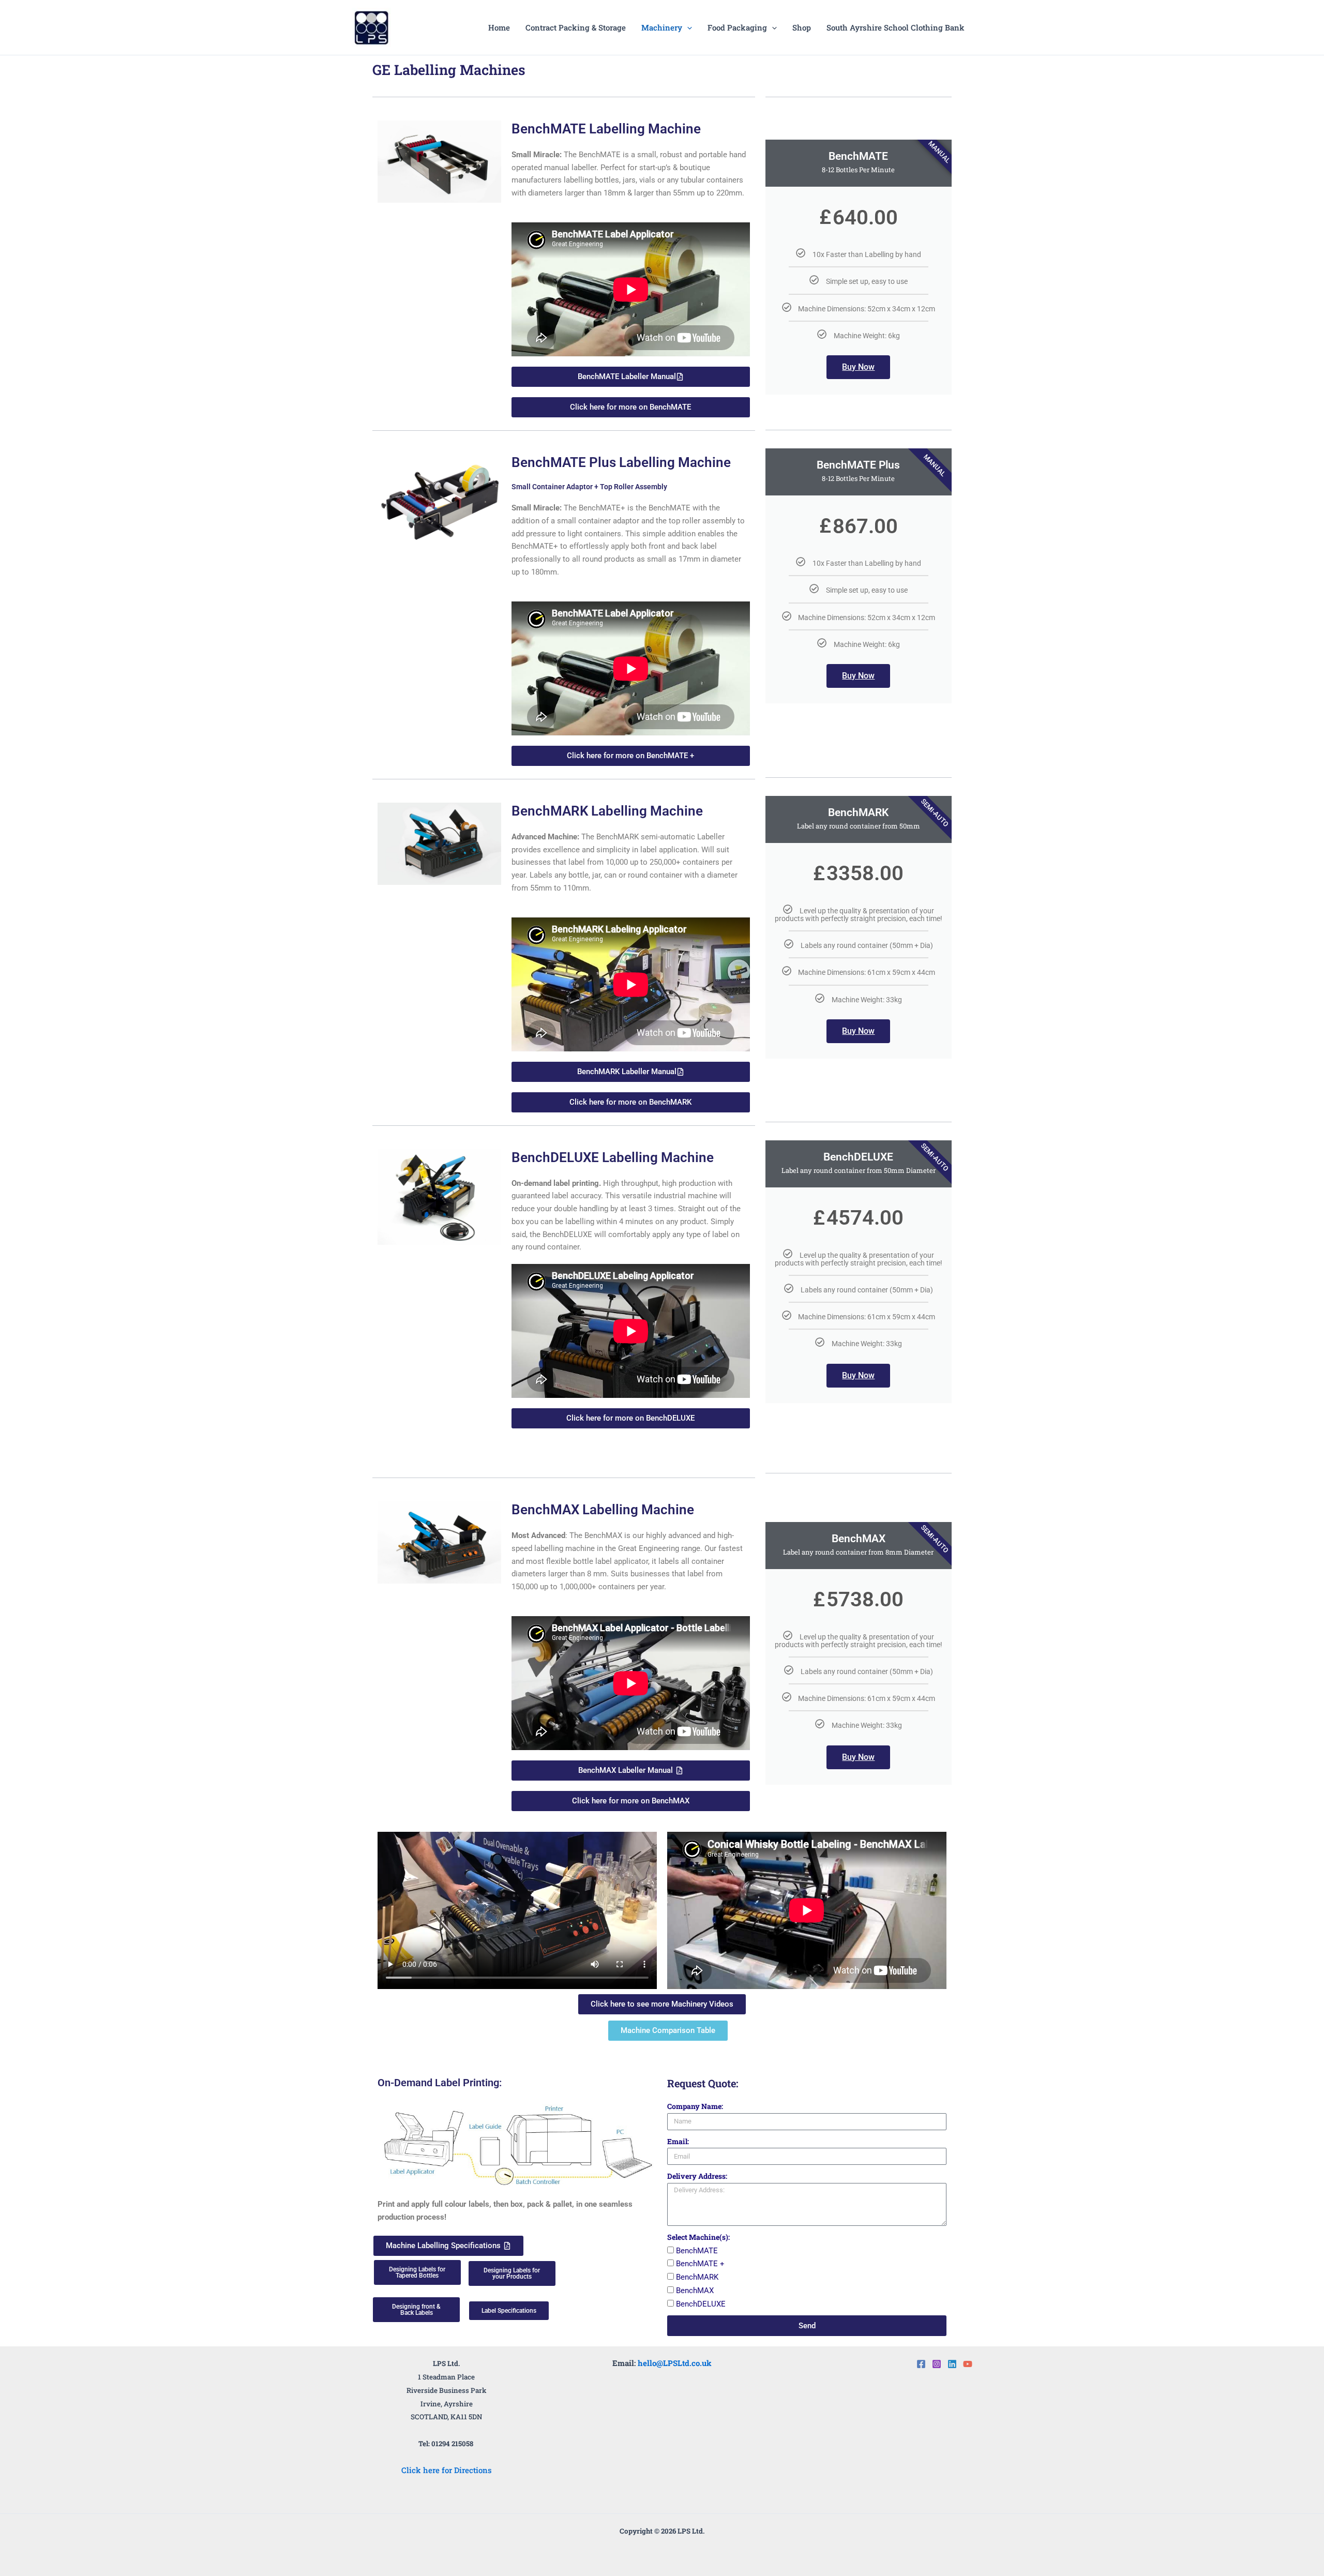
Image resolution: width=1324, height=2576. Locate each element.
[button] (687, 27)
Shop (802, 27)
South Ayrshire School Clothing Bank (896, 27)
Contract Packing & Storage (576, 27)
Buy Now (858, 367)
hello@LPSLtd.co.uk (675, 2363)
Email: (678, 2141)
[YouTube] (968, 2364)
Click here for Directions (447, 2470)
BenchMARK (697, 2277)
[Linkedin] (952, 2364)
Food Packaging (737, 27)
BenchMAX (695, 2291)
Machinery (662, 27)
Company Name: (695, 2106)
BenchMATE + (700, 2264)
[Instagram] (937, 2364)
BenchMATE (697, 2251)
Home (499, 27)
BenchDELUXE (701, 2304)
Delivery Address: (697, 2176)
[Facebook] (921, 2364)
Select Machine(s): (698, 2237)
